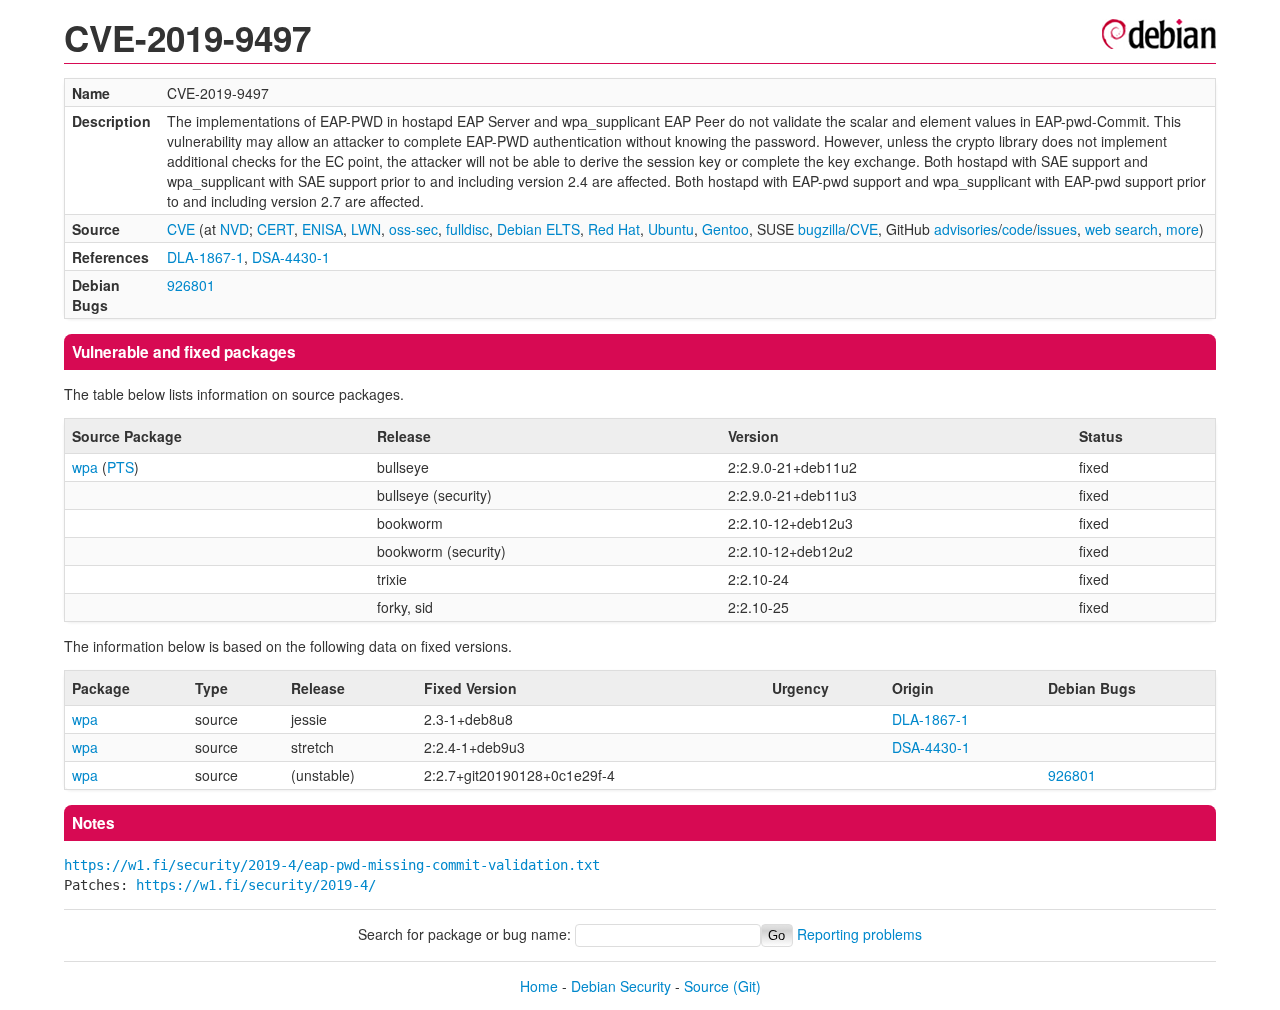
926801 (191, 285)
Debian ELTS (538, 229)
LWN (366, 229)
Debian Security (621, 986)
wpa (85, 467)
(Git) (747, 986)
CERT (275, 229)
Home (539, 986)
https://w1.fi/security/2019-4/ (256, 885)
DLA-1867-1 (205, 257)
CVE (181, 229)
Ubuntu (671, 229)
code (1017, 229)
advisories (966, 229)
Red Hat (614, 229)
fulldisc (467, 229)
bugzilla (822, 229)
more (1182, 229)
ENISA (322, 229)
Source (706, 986)
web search (1121, 229)
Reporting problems (859, 934)
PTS (120, 467)
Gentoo (725, 229)
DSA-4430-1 (291, 257)
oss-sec (413, 229)
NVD (234, 229)
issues (1057, 229)
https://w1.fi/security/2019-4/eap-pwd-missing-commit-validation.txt (332, 865)
